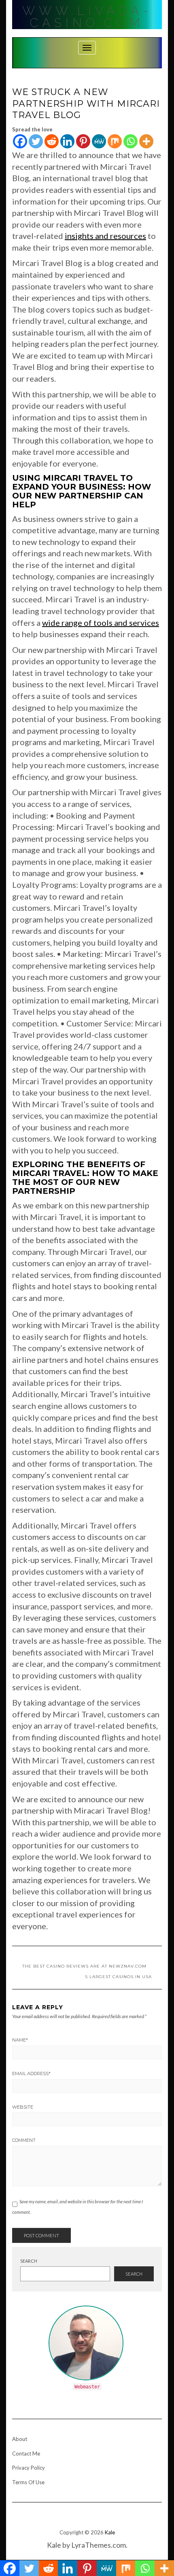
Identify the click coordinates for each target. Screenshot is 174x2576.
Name (20, 2040)
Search (29, 2261)
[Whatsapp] (130, 141)
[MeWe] (99, 141)
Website (23, 2107)
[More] (146, 141)
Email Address (31, 2073)
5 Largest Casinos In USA (119, 1977)
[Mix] (115, 141)
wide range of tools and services (101, 623)
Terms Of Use (28, 2482)
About (20, 2439)
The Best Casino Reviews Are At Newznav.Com (84, 1966)
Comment (24, 2140)
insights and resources (105, 236)
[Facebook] (20, 141)
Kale (110, 2532)
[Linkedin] (67, 141)
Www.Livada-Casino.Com (87, 17)
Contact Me (26, 2454)
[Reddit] (52, 141)
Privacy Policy (29, 2468)
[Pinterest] (83, 141)
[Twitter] (36, 141)
